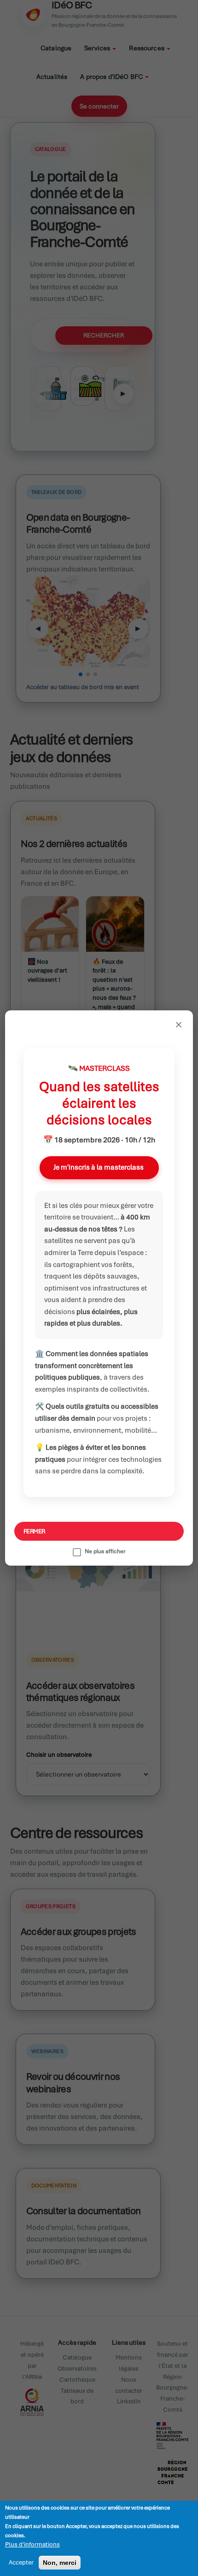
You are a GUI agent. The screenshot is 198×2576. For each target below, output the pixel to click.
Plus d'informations (32, 2544)
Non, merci (60, 2563)
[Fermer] (179, 1025)
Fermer (34, 1531)
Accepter (21, 2562)
